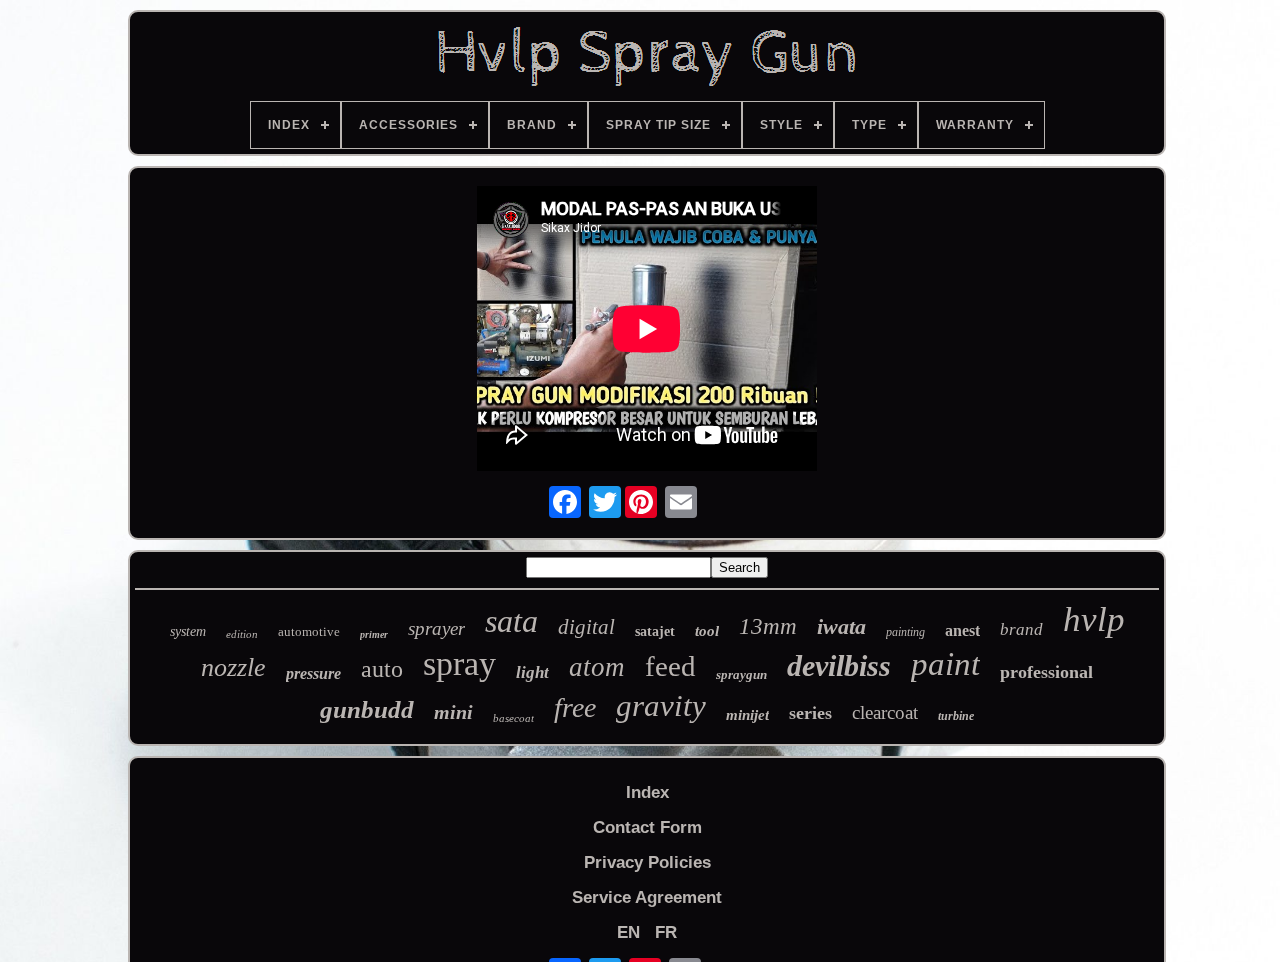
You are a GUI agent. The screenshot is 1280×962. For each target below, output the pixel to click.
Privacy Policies (647, 862)
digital (586, 627)
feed (670, 666)
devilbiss (839, 665)
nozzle (233, 667)
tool (707, 631)
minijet (747, 715)
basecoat (513, 718)
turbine (956, 716)
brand (1021, 629)
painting (905, 632)
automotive (309, 631)
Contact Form (647, 827)
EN (628, 932)
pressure (313, 673)
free (575, 707)
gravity (661, 705)
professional (1046, 672)
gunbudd (367, 709)
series (810, 713)
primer (374, 634)
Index (647, 792)
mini (453, 712)
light (532, 672)
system (188, 631)
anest (962, 630)
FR (666, 932)
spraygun (741, 674)
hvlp (1094, 619)
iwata (841, 626)
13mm (768, 626)
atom (597, 667)
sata (511, 621)
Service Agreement (647, 897)
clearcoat (885, 712)
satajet (655, 631)
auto (382, 669)
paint (945, 664)
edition (242, 634)
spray (459, 663)
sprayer (436, 628)
